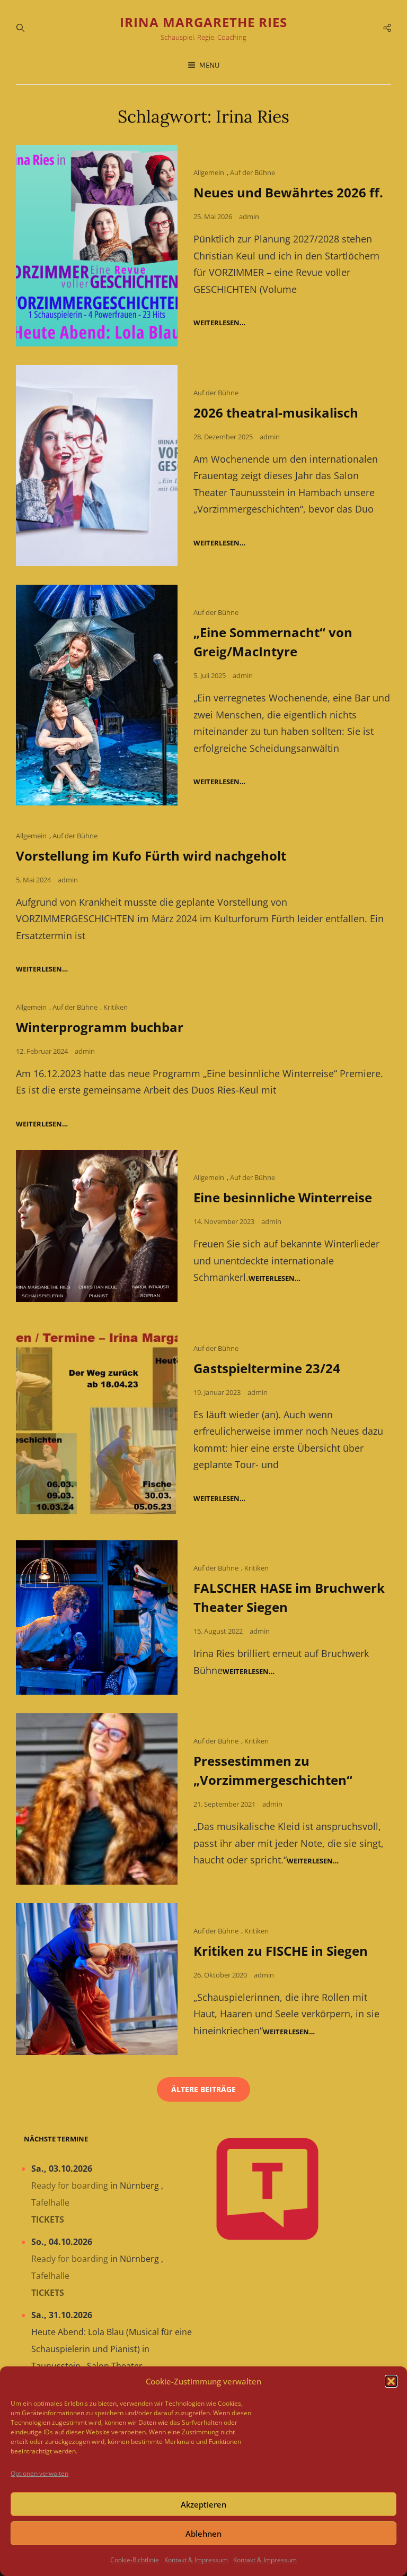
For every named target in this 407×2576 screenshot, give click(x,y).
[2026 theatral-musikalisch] (97, 466)
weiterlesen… (219, 323)
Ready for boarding (70, 2185)
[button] (391, 2381)
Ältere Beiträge (203, 2089)
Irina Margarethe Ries (203, 22)
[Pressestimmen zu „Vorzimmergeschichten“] (97, 1799)
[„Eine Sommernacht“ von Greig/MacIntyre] (97, 695)
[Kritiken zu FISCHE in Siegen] (97, 1979)
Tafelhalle (50, 2202)
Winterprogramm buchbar (100, 1027)
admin (249, 216)
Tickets (48, 2219)
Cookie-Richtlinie (135, 2560)
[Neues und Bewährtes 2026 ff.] (97, 246)
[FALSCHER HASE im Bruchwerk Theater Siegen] (97, 1617)
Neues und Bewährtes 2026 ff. (288, 192)
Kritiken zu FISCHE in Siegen (281, 1951)
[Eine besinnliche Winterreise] (97, 1226)
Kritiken (116, 1007)
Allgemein (209, 172)
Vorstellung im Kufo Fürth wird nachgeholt (151, 856)
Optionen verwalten (39, 2473)
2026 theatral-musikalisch (276, 413)
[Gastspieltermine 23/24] (97, 1421)
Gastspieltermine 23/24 (267, 1368)
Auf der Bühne (253, 172)
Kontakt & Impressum (196, 2560)
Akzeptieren (203, 2504)
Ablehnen (203, 2534)
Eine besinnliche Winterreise (283, 1197)
